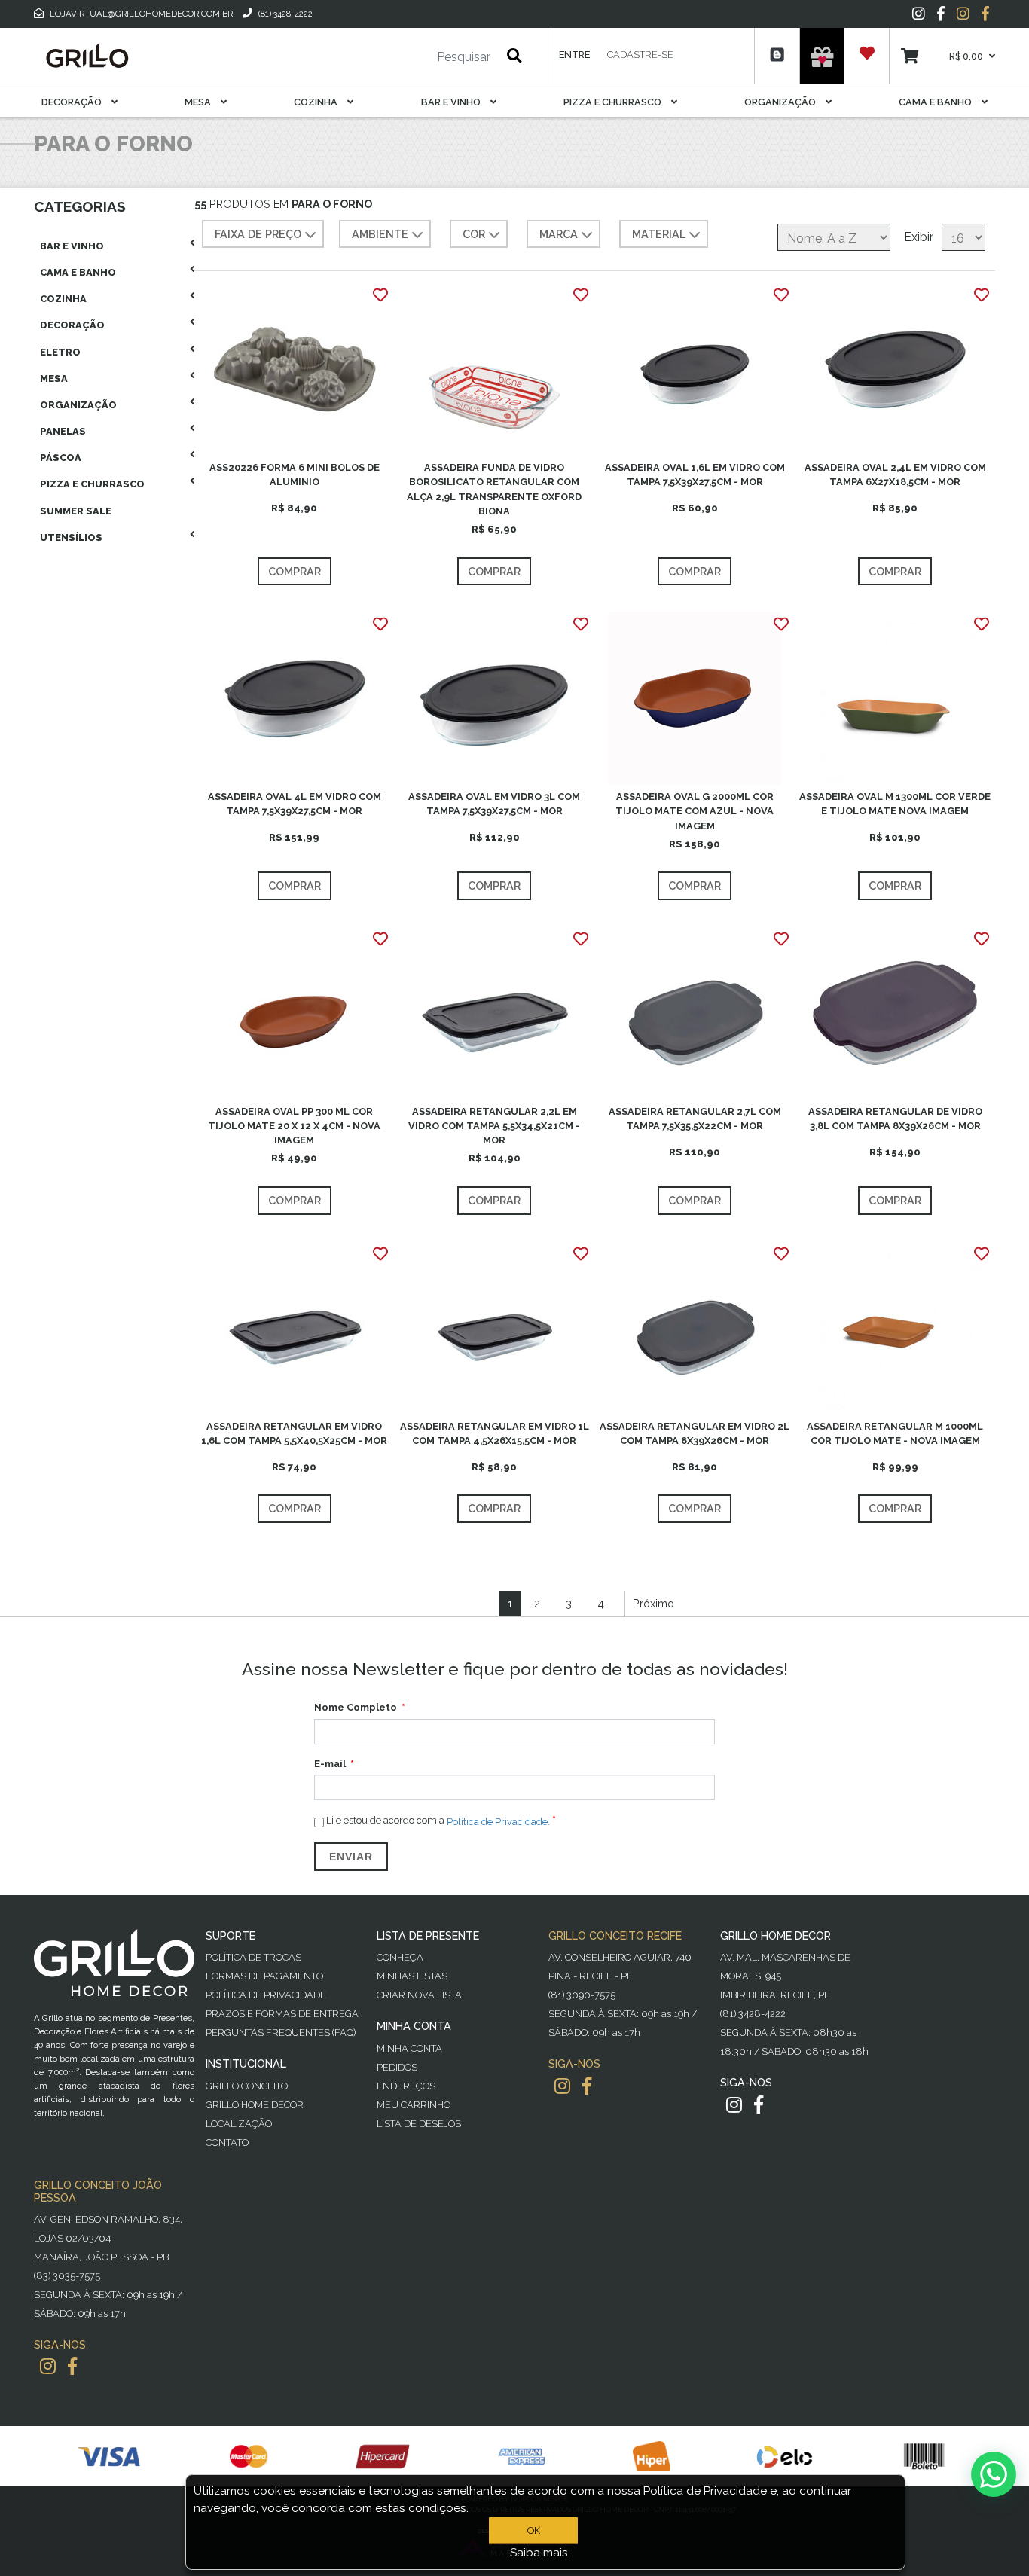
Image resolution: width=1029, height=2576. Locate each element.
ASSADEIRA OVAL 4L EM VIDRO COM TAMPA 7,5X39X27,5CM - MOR (295, 804)
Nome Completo (356, 1707)
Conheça (400, 1957)
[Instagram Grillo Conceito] (963, 14)
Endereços (406, 2086)
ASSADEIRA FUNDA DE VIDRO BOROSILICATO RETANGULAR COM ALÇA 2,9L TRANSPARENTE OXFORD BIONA (494, 489)
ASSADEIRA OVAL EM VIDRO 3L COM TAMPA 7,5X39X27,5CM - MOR (494, 804)
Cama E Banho (936, 102)
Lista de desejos (419, 2124)
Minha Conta (409, 2048)
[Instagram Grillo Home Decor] (734, 2105)
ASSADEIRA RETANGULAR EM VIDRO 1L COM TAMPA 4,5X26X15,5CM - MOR (495, 1433)
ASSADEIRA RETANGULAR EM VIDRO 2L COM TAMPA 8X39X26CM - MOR (695, 1433)
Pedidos (397, 2067)
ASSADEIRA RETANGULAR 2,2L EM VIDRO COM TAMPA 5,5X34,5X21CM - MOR (494, 1126)
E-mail (330, 1764)
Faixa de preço (258, 234)
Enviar (351, 1857)
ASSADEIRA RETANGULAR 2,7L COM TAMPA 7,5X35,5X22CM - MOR (695, 1119)
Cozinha (317, 102)
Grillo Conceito (247, 2086)
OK (534, 2530)
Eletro (60, 352)
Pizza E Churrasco (614, 102)
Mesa (199, 102)
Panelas (63, 431)
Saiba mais (539, 2553)
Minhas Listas (412, 1976)
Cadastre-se (640, 55)
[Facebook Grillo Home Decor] (759, 2105)
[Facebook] (941, 14)
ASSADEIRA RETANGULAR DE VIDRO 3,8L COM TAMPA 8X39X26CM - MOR (895, 1119)
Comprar (295, 571)
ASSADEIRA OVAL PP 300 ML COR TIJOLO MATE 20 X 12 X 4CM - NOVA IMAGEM (294, 1126)
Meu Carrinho (414, 2105)
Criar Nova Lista (419, 1995)
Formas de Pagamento (264, 1976)
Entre (574, 55)
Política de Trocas (253, 1957)
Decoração (73, 102)
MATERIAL (659, 234)
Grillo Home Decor (255, 2105)
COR (474, 234)
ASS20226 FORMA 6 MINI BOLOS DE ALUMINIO (295, 475)
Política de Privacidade (266, 1995)
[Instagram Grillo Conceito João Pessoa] (48, 2366)
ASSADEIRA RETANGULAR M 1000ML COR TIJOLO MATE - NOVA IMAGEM (895, 1433)
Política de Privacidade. (498, 1821)
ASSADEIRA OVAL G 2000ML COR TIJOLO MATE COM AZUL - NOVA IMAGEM (695, 811)
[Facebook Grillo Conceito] (985, 14)
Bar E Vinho (452, 102)
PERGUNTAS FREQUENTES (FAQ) (281, 2033)
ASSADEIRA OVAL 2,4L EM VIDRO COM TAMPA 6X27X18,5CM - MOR (895, 475)
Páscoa (61, 458)
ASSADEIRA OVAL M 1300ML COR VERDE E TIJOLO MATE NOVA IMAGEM (895, 804)
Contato (227, 2143)
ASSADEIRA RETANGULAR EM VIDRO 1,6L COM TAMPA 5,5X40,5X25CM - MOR (294, 1433)
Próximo (653, 1603)
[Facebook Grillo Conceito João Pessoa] (72, 2366)
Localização (239, 2124)
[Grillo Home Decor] (87, 56)
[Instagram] (919, 14)
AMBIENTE (380, 234)
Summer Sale (76, 511)
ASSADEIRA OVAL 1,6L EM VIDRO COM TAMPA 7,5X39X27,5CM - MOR (695, 475)
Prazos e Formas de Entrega (282, 2014)
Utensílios (71, 537)
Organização (781, 102)
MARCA (559, 234)
